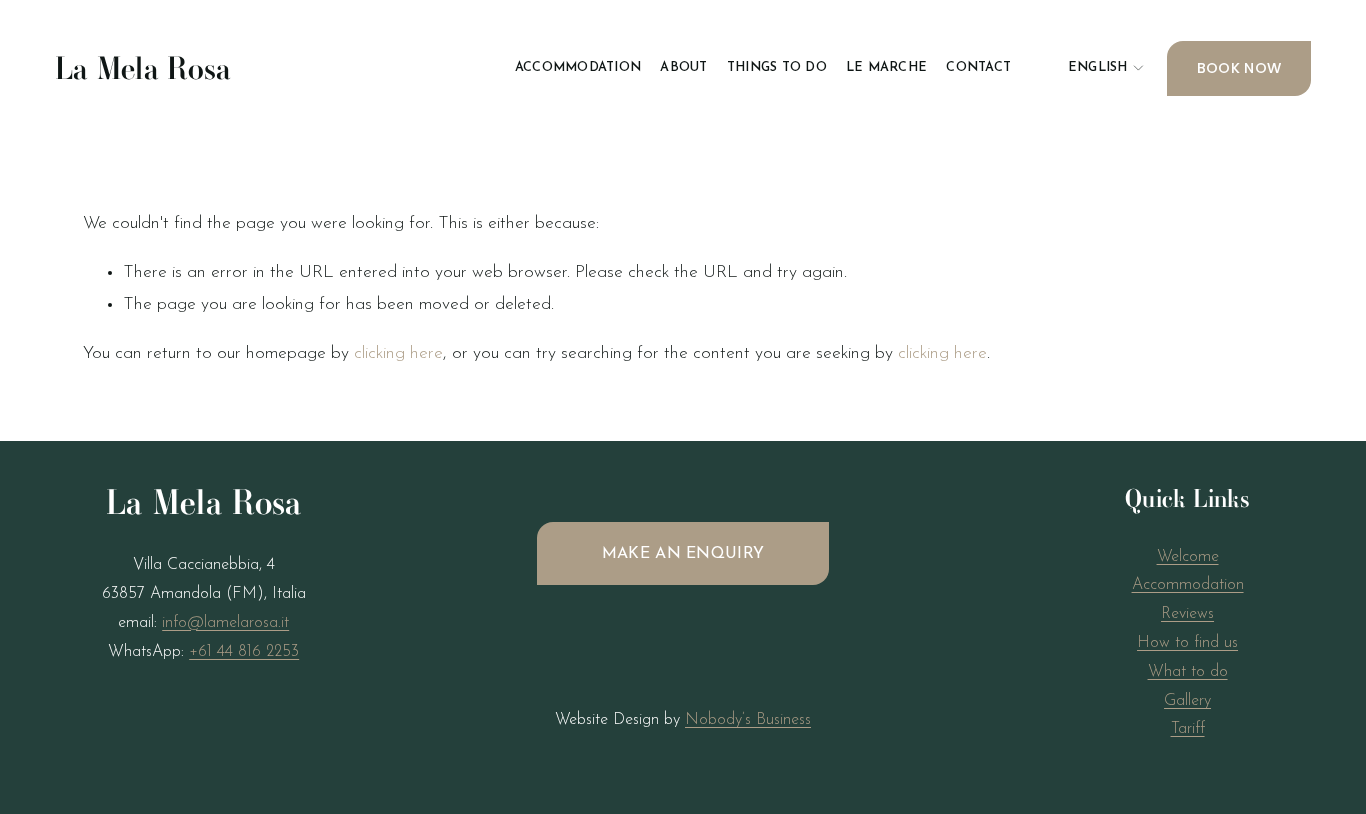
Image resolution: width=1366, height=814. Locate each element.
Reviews (1187, 614)
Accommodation (578, 67)
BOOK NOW (1239, 68)
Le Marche (886, 67)
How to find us (1187, 643)
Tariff (1188, 729)
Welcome (1188, 557)
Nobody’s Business (748, 720)
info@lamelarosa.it (225, 623)
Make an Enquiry (683, 554)
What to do (1188, 672)
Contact (978, 67)
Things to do (777, 67)
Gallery (1187, 701)
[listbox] (1089, 69)
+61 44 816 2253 (244, 652)
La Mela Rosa (143, 68)
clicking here (398, 353)
